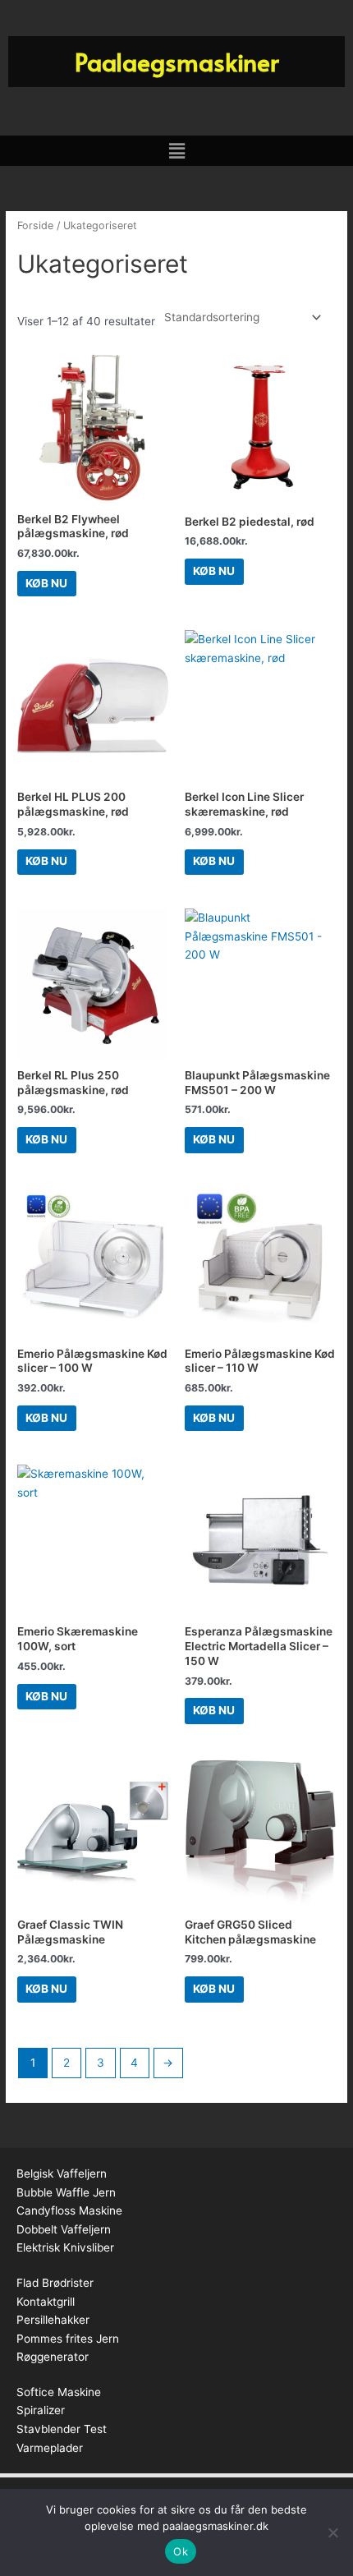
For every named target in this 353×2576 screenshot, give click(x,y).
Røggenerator (53, 2357)
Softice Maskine (59, 2392)
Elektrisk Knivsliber (65, 2247)
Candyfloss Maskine (69, 2210)
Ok (181, 2551)
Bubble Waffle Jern (66, 2192)
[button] (176, 151)
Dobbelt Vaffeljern (64, 2229)
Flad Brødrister (55, 2283)
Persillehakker (53, 2320)
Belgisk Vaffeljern (62, 2173)
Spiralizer (41, 2410)
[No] (332, 2532)
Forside (35, 225)
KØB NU (46, 583)
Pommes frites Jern (68, 2339)
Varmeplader (50, 2448)
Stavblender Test (62, 2429)
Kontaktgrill (46, 2302)
